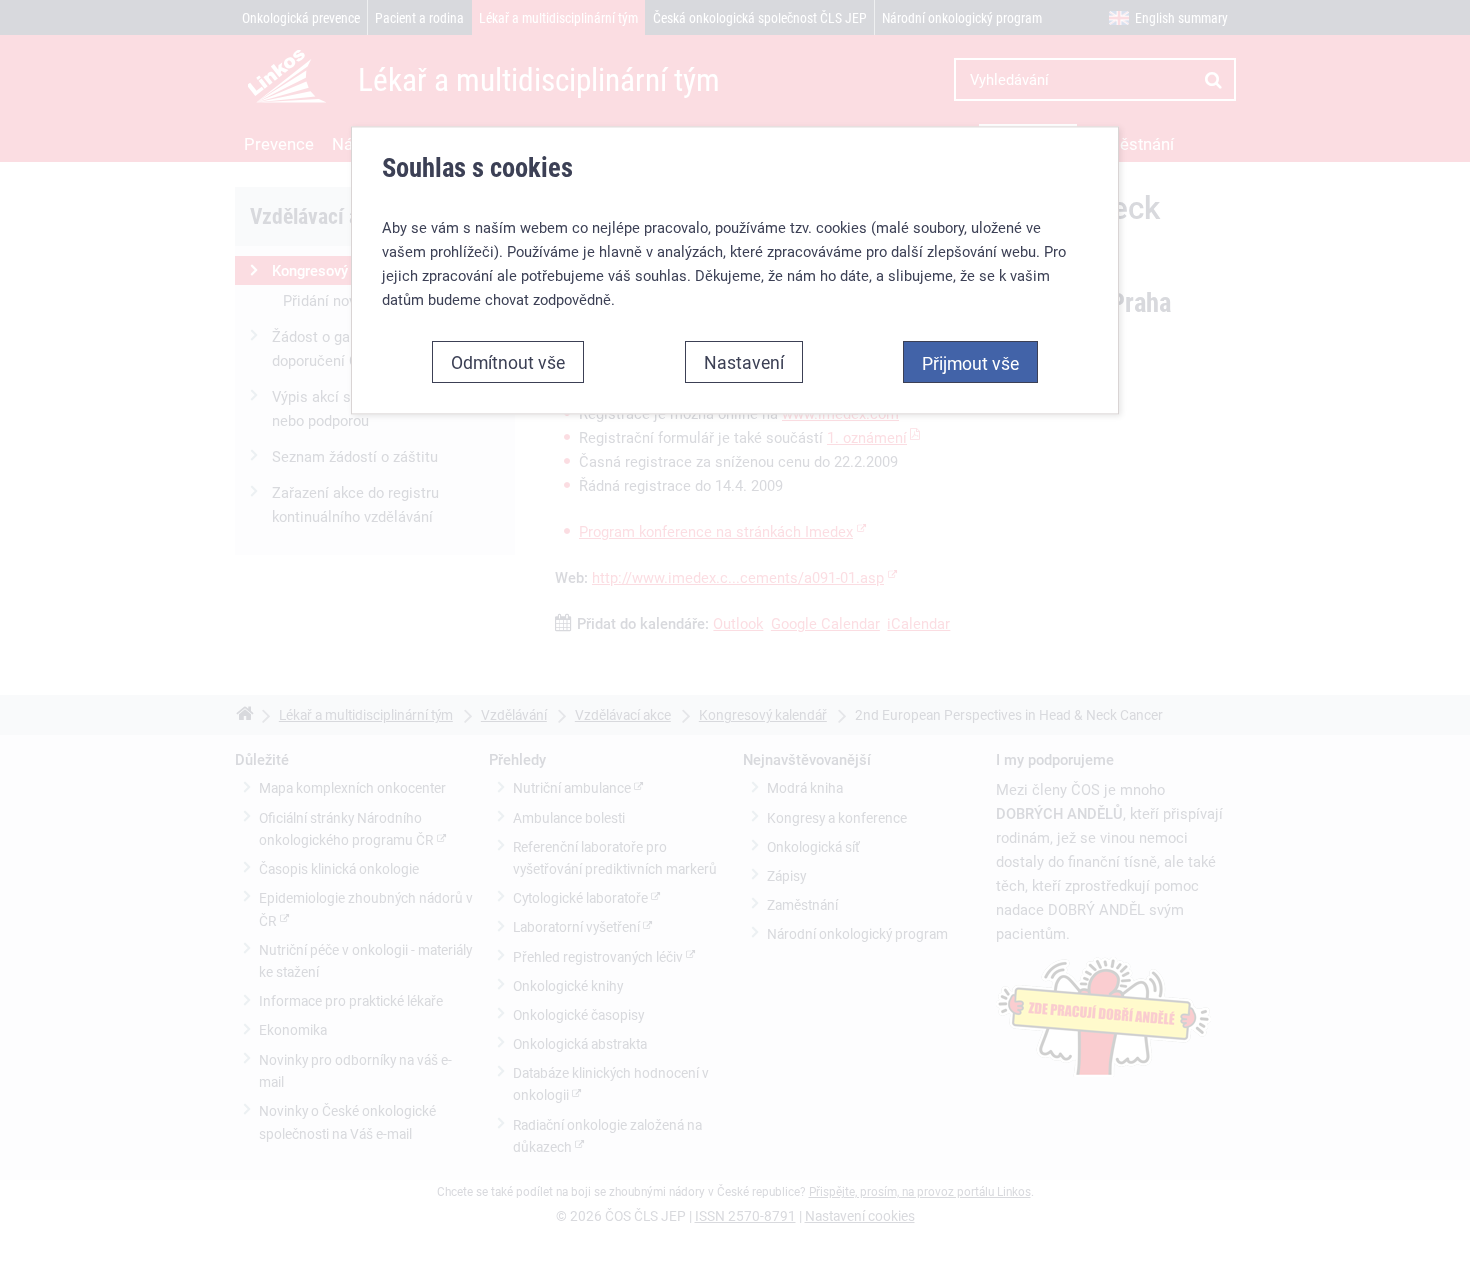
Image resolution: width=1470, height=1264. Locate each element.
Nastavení (744, 362)
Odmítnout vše (508, 362)
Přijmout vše (970, 363)
